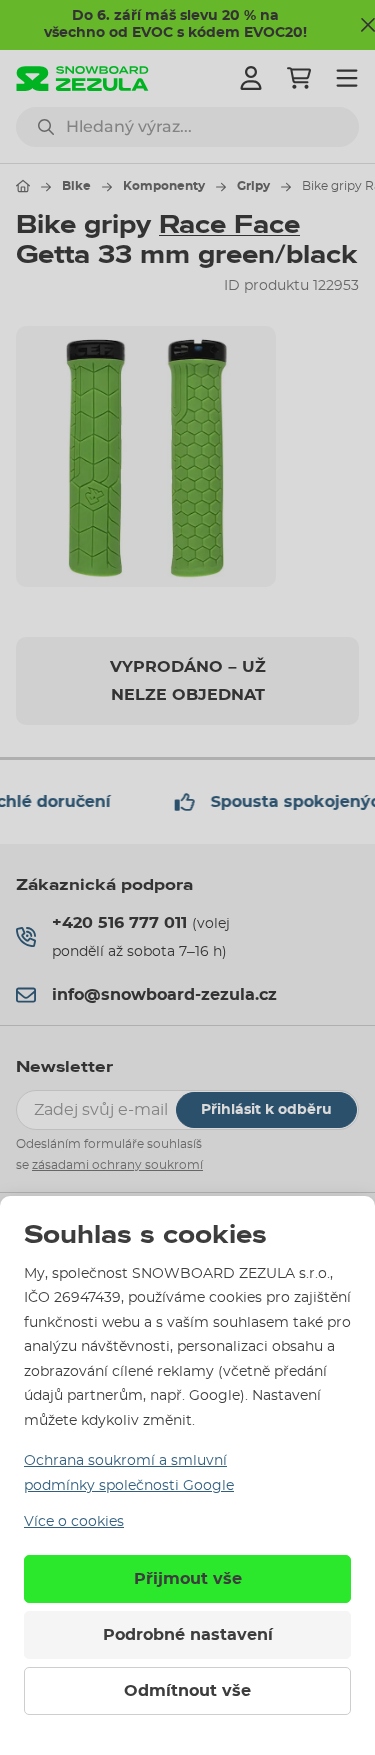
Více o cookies (74, 1522)
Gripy (253, 186)
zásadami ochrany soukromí (117, 1165)
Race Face (229, 225)
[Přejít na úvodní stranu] (23, 186)
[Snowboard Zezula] (82, 78)
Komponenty (164, 186)
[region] (187, 456)
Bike (76, 186)
